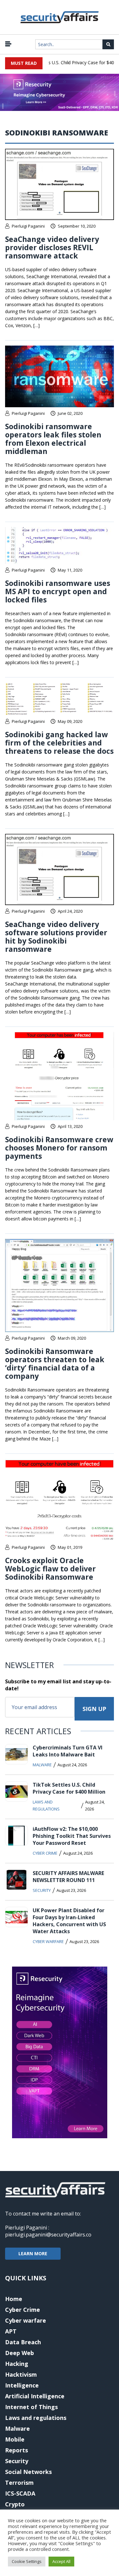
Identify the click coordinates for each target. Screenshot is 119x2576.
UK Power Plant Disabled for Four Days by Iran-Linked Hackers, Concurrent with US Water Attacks (69, 1921)
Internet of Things (31, 2407)
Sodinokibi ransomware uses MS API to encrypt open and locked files (58, 591)
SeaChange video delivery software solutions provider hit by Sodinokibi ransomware (56, 937)
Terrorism (19, 2483)
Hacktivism (21, 2374)
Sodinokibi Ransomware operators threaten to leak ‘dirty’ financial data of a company (55, 1364)
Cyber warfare (48, 1941)
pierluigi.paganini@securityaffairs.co (48, 2235)
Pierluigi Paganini (28, 226)
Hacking (17, 2364)
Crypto (15, 2504)
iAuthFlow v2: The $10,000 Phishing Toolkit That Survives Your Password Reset (72, 1836)
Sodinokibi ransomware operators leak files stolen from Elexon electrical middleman (53, 439)
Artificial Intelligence (35, 2396)
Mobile (15, 2439)
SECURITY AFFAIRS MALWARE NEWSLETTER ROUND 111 (68, 1877)
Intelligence (22, 2385)
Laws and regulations (46, 1805)
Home (14, 2299)
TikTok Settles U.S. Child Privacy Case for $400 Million (69, 1788)
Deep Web (20, 2353)
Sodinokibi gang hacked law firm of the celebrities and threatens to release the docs (59, 743)
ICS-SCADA (20, 2493)
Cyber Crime (45, 1853)
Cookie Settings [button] (27, 2561)
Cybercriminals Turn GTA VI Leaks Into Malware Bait (68, 1751)
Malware (42, 1765)
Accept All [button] (61, 2561)
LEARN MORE (33, 2253)
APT (11, 2331)
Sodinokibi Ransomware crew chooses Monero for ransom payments (59, 1148)
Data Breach (23, 2342)
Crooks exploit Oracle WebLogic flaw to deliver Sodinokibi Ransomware (50, 1569)
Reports (17, 2450)
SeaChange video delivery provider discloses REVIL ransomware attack (52, 247)
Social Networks (28, 2472)
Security (42, 1890)
